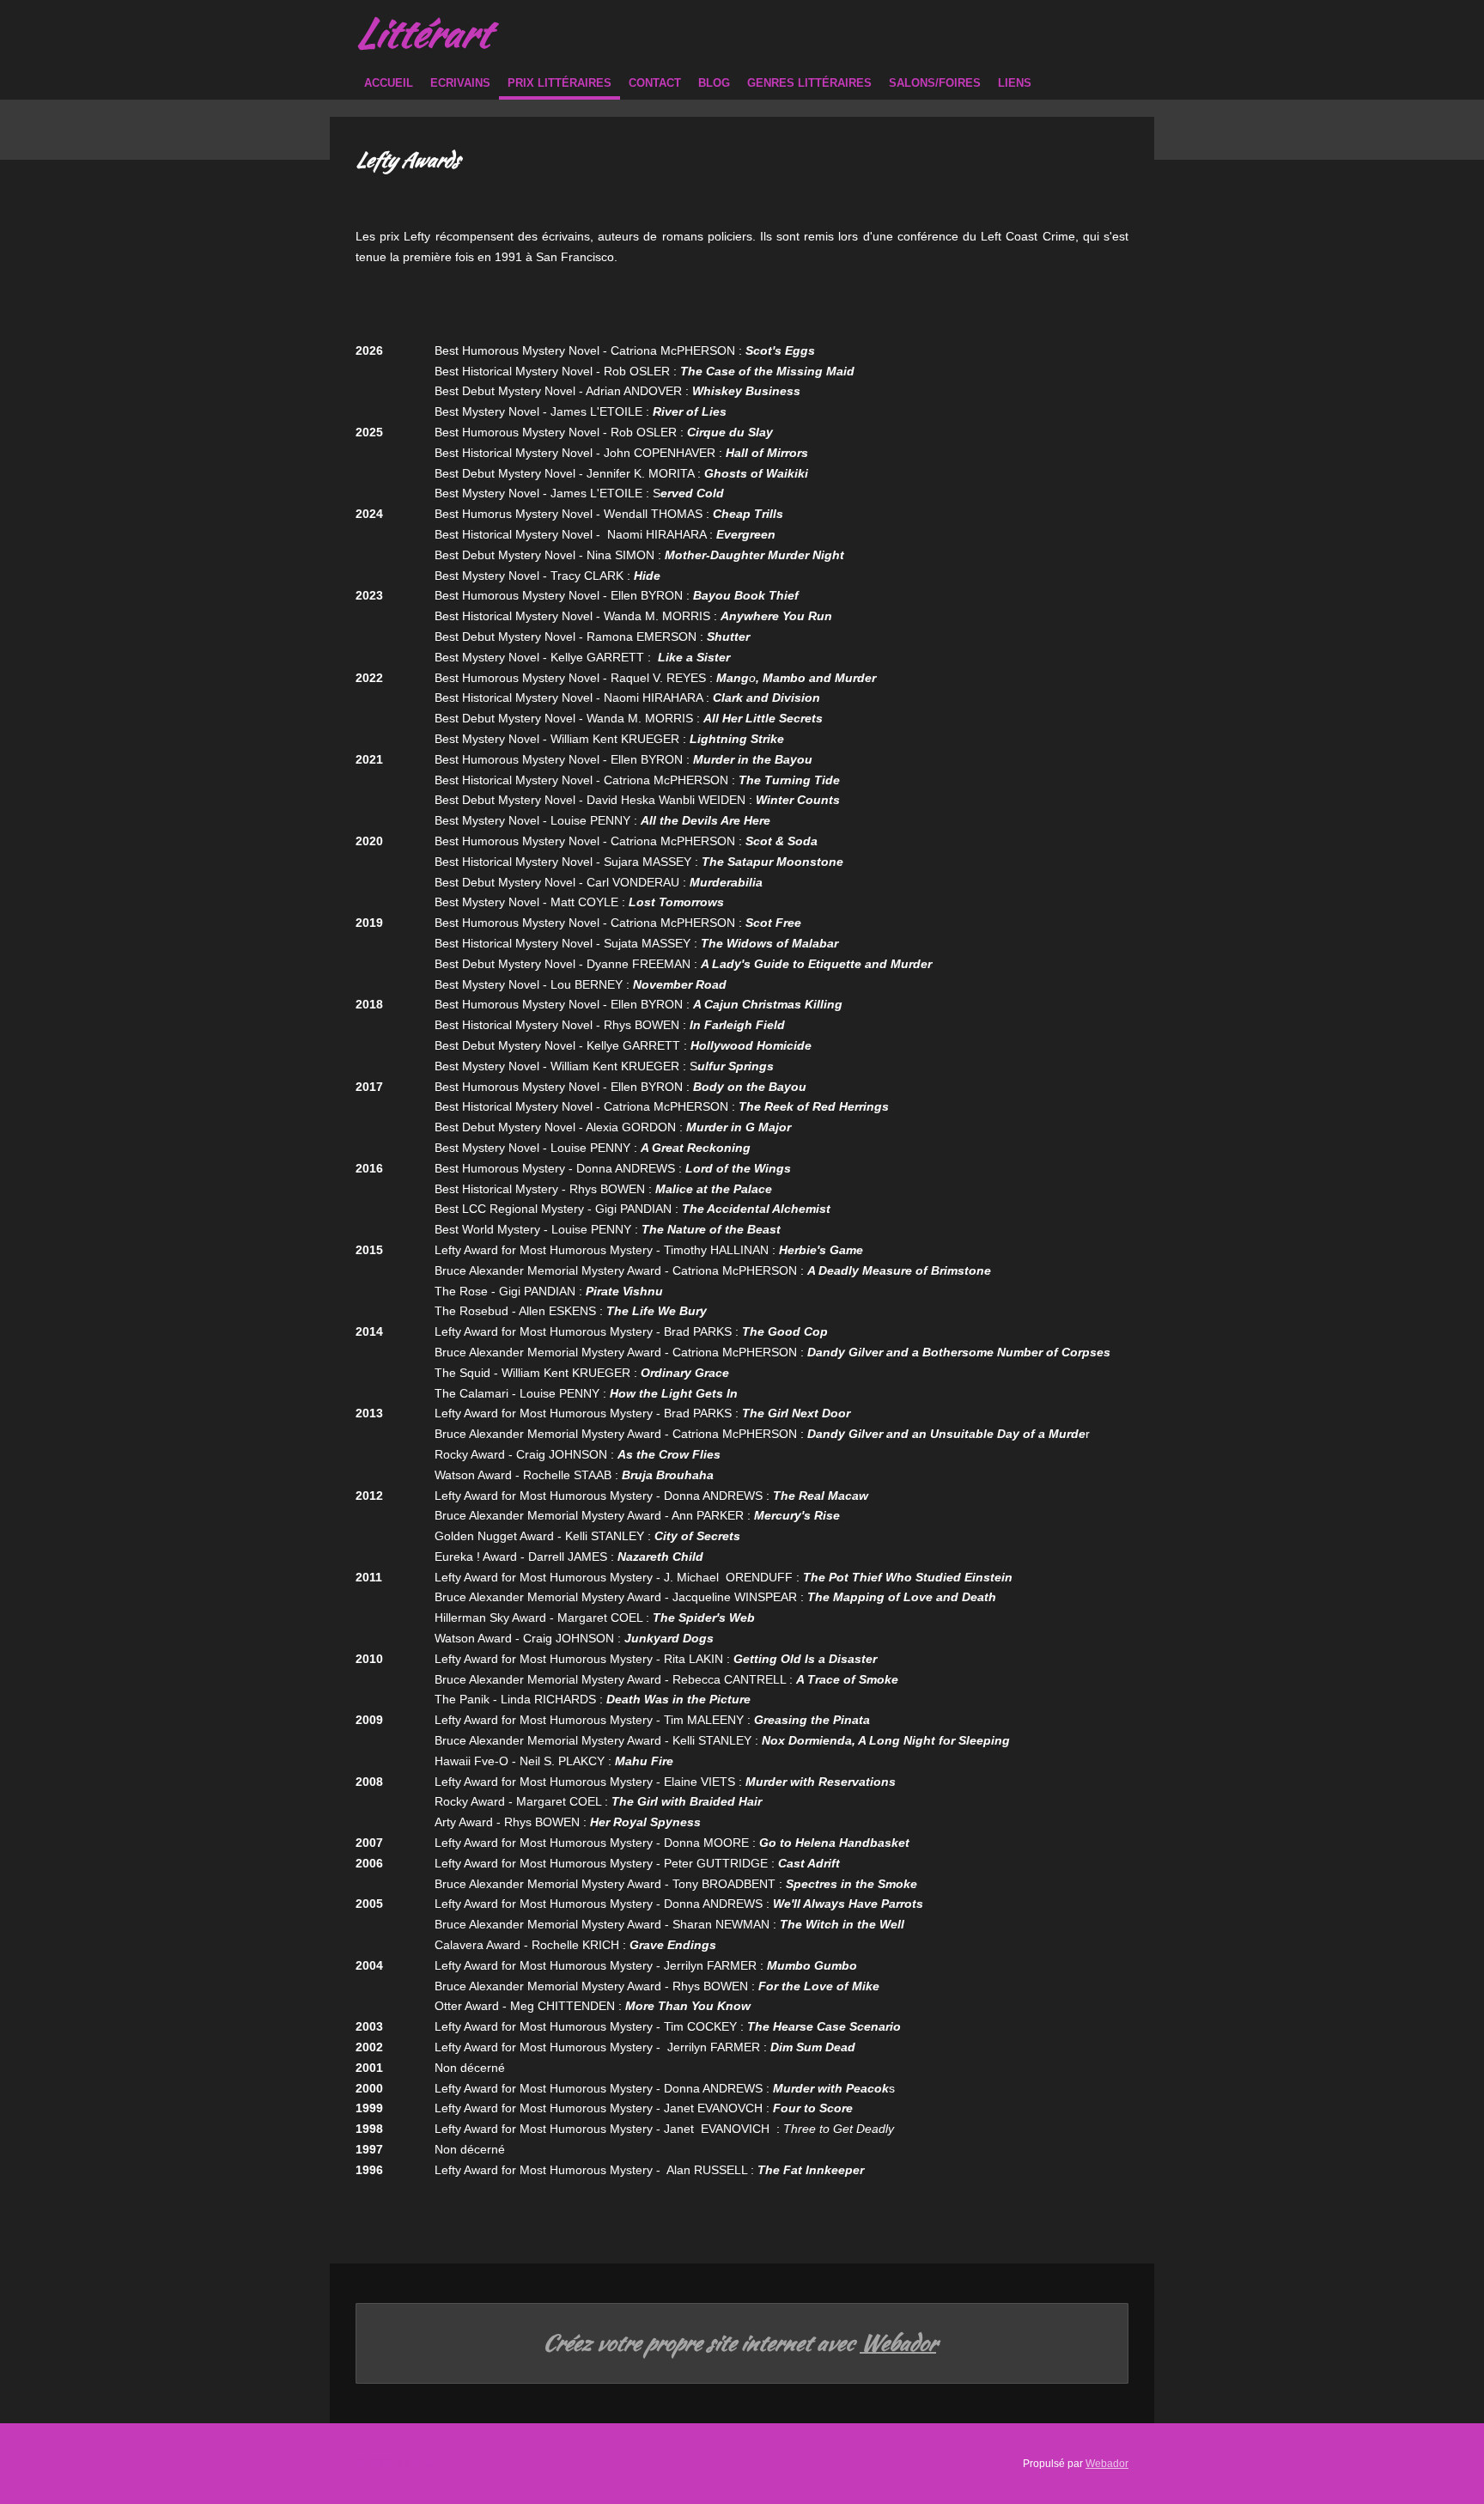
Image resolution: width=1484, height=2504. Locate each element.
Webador (898, 2343)
